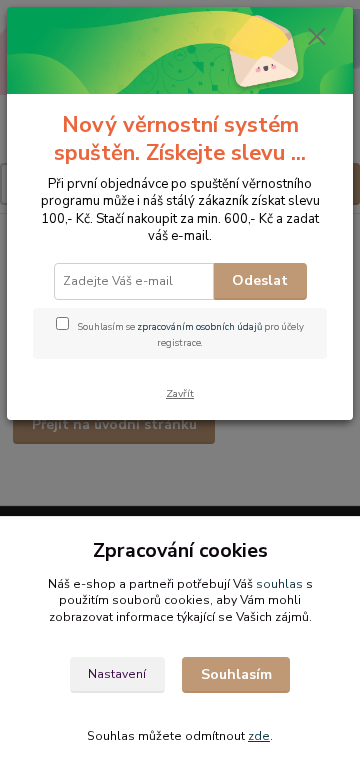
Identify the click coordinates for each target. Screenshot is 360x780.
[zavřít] (317, 38)
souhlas (279, 584)
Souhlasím (236, 674)
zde (259, 736)
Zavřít (180, 393)
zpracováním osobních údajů (199, 326)
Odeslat (260, 280)
